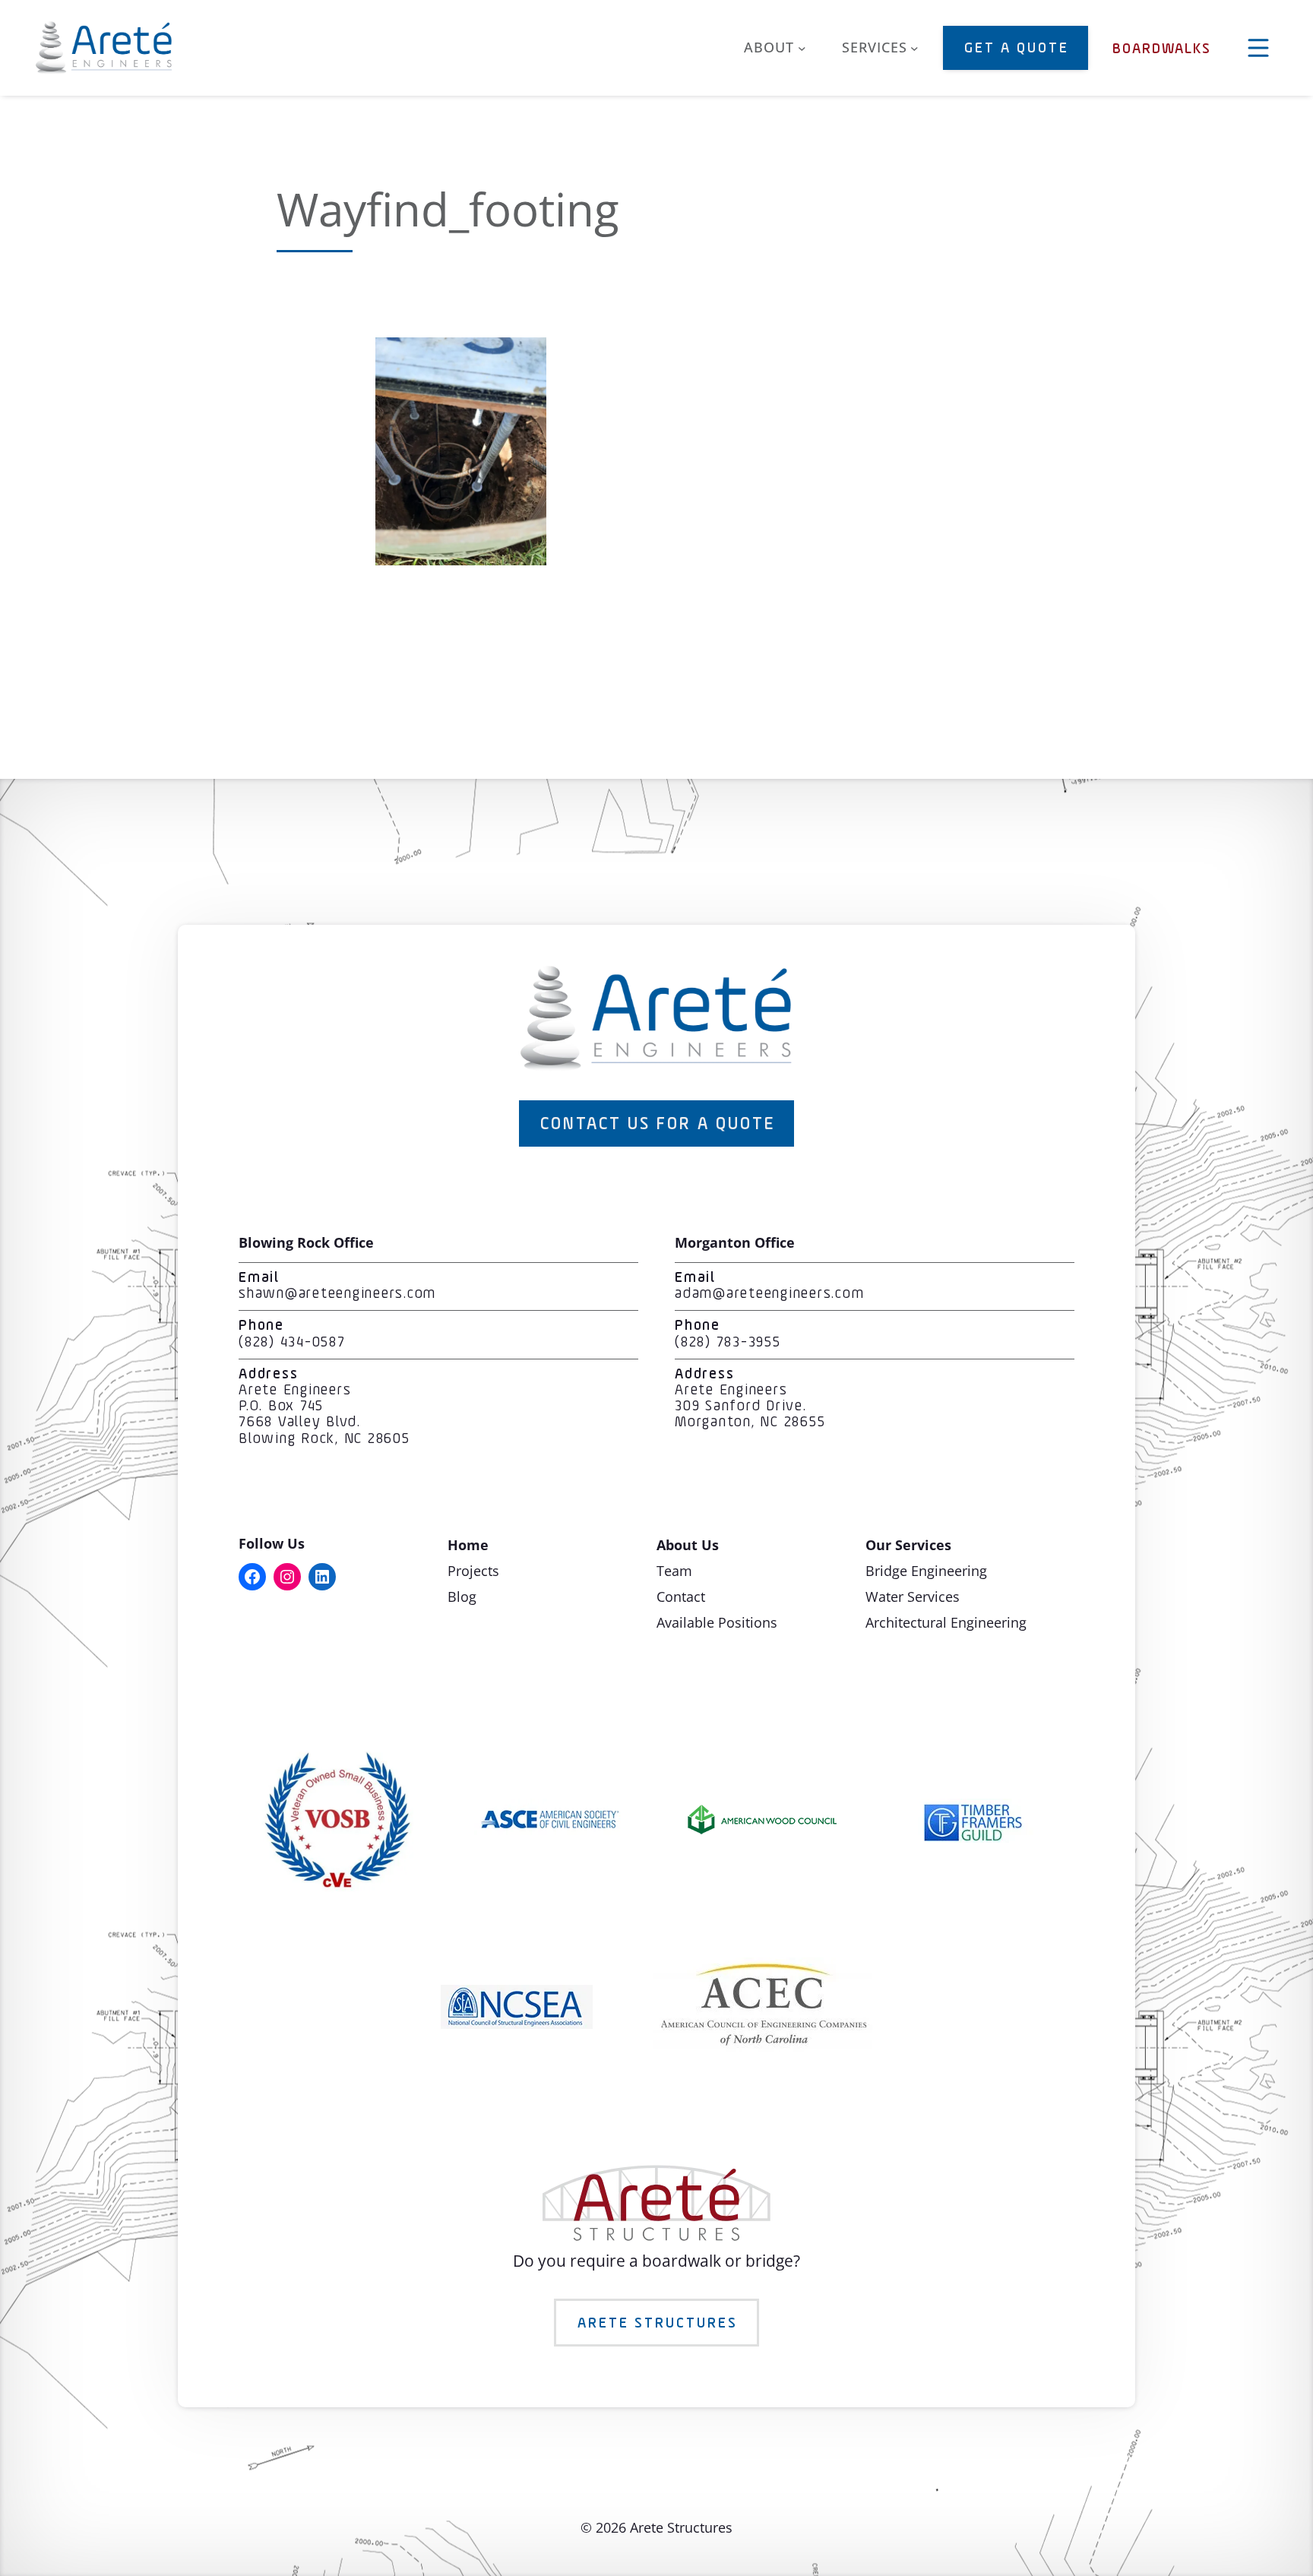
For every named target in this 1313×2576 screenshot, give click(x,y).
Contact (681, 1597)
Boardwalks (1162, 49)
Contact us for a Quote (658, 1125)
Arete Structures (658, 2324)
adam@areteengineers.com (769, 1294)
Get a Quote (1017, 49)
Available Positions (717, 1622)
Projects (473, 1571)
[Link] (461, 559)
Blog (462, 1597)
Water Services (913, 1597)
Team (674, 1571)
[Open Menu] (1258, 48)
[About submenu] (802, 48)
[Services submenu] (914, 48)
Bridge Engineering (926, 1571)
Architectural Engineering (946, 1622)
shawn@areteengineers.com (337, 1294)
